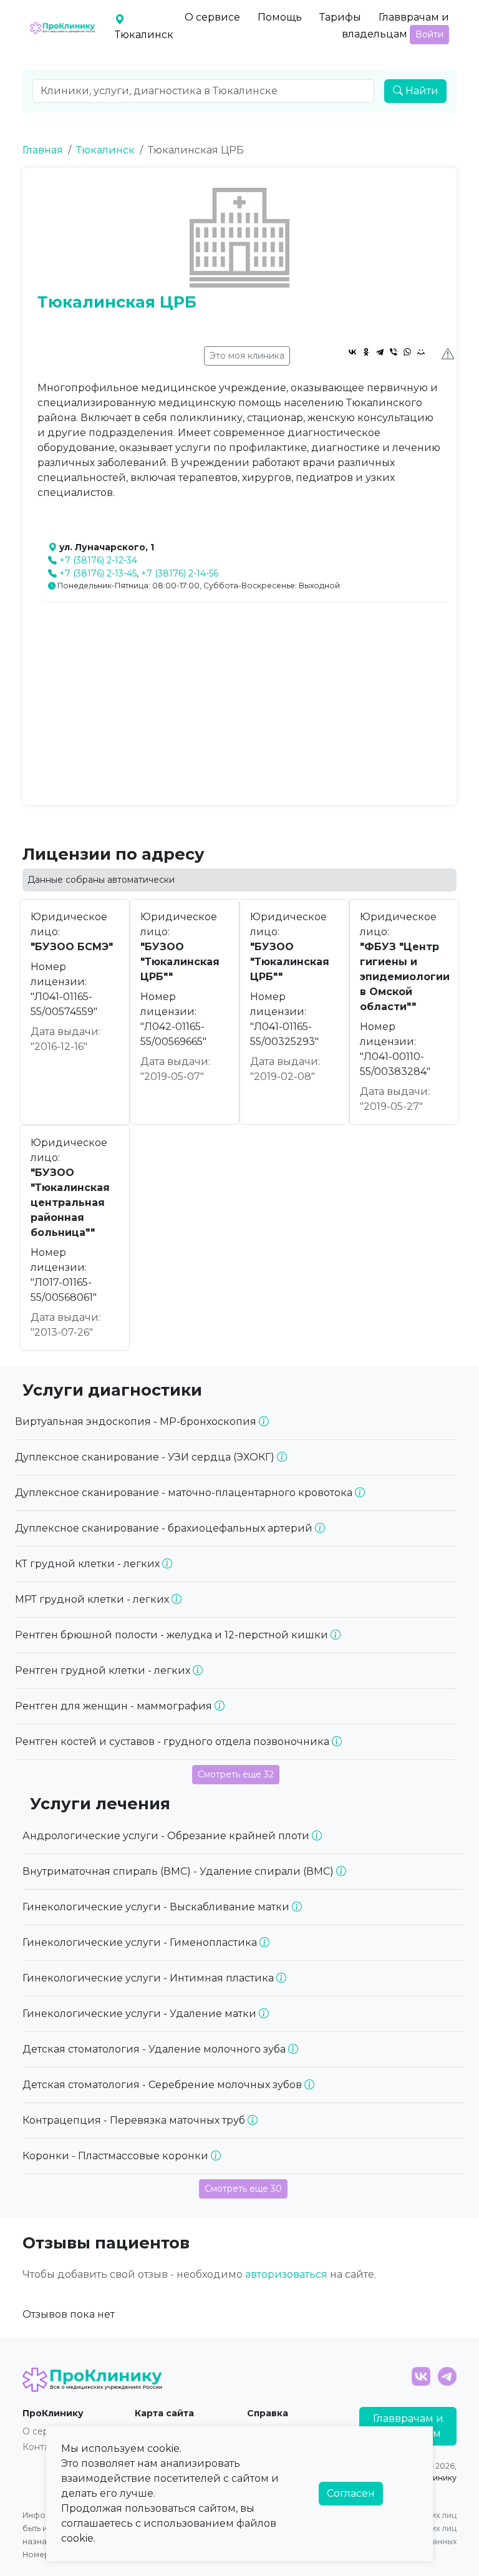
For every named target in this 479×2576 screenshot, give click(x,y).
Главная (43, 150)
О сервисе (212, 17)
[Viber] (394, 352)
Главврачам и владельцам (395, 26)
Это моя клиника (247, 356)
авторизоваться (286, 2274)
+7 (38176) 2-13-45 (98, 573)
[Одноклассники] (366, 352)
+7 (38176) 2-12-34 (98, 560)
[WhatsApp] (407, 352)
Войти (429, 34)
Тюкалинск (105, 150)
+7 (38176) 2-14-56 (180, 573)
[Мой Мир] (421, 352)
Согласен (351, 2493)
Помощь (280, 17)
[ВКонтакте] (352, 352)
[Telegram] (380, 352)
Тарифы (340, 17)
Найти (421, 91)
